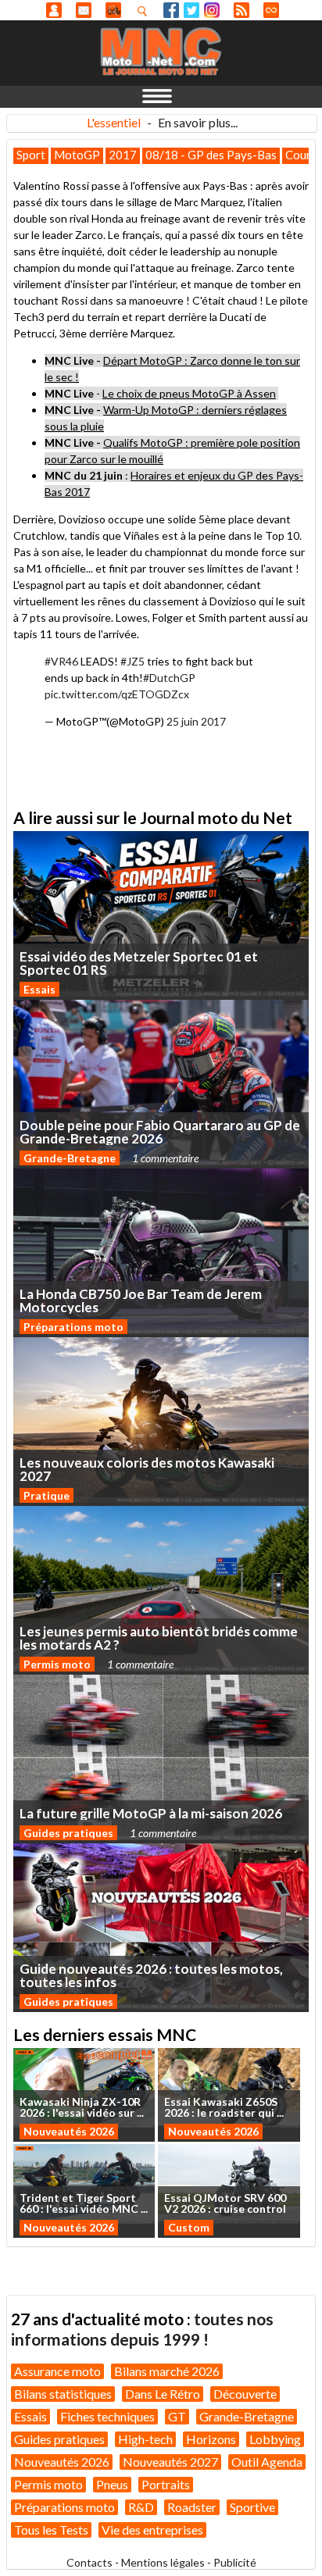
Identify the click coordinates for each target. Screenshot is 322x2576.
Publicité (235, 2562)
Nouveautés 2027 (170, 2462)
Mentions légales (163, 2562)
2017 (123, 155)
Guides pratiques (68, 1833)
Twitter (191, 10)
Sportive (252, 2507)
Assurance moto (57, 2371)
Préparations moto (73, 1327)
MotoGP (77, 155)
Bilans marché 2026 (167, 2371)
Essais (39, 989)
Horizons (211, 2439)
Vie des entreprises (152, 2530)
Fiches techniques (107, 2416)
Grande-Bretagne (70, 1158)
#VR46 (61, 661)
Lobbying (275, 2439)
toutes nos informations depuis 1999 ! (142, 2329)
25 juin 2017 (196, 721)
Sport (31, 155)
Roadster (192, 2507)
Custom (189, 2227)
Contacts (89, 2562)
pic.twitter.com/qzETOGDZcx (117, 694)
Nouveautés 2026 (69, 2131)
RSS (241, 10)
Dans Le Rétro (163, 2394)
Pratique (47, 1495)
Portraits (166, 2484)
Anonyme (54, 10)
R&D (141, 2507)
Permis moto (57, 1664)
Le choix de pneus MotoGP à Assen (189, 393)
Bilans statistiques (63, 2394)
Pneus (112, 2484)
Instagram (212, 10)
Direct (271, 10)
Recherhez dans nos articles (145, 11)
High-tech (145, 2439)
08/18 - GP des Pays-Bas (211, 155)
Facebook (171, 10)
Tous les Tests (51, 2530)
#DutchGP (169, 678)
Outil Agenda (267, 2462)
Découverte (245, 2394)
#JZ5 (132, 661)
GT (177, 2416)
